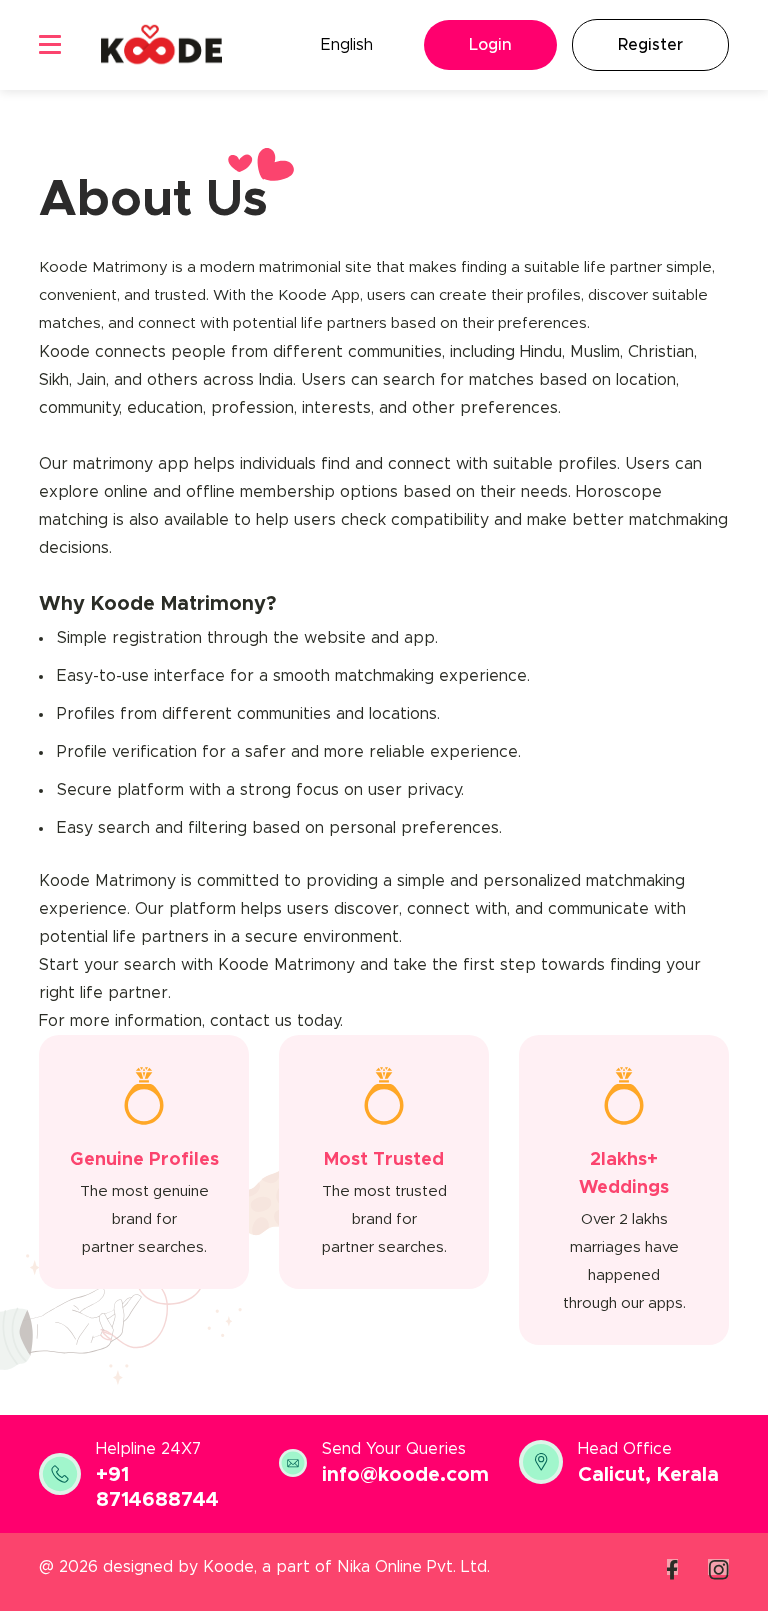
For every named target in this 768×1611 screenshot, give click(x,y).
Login (490, 45)
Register (650, 45)
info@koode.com (405, 1475)
